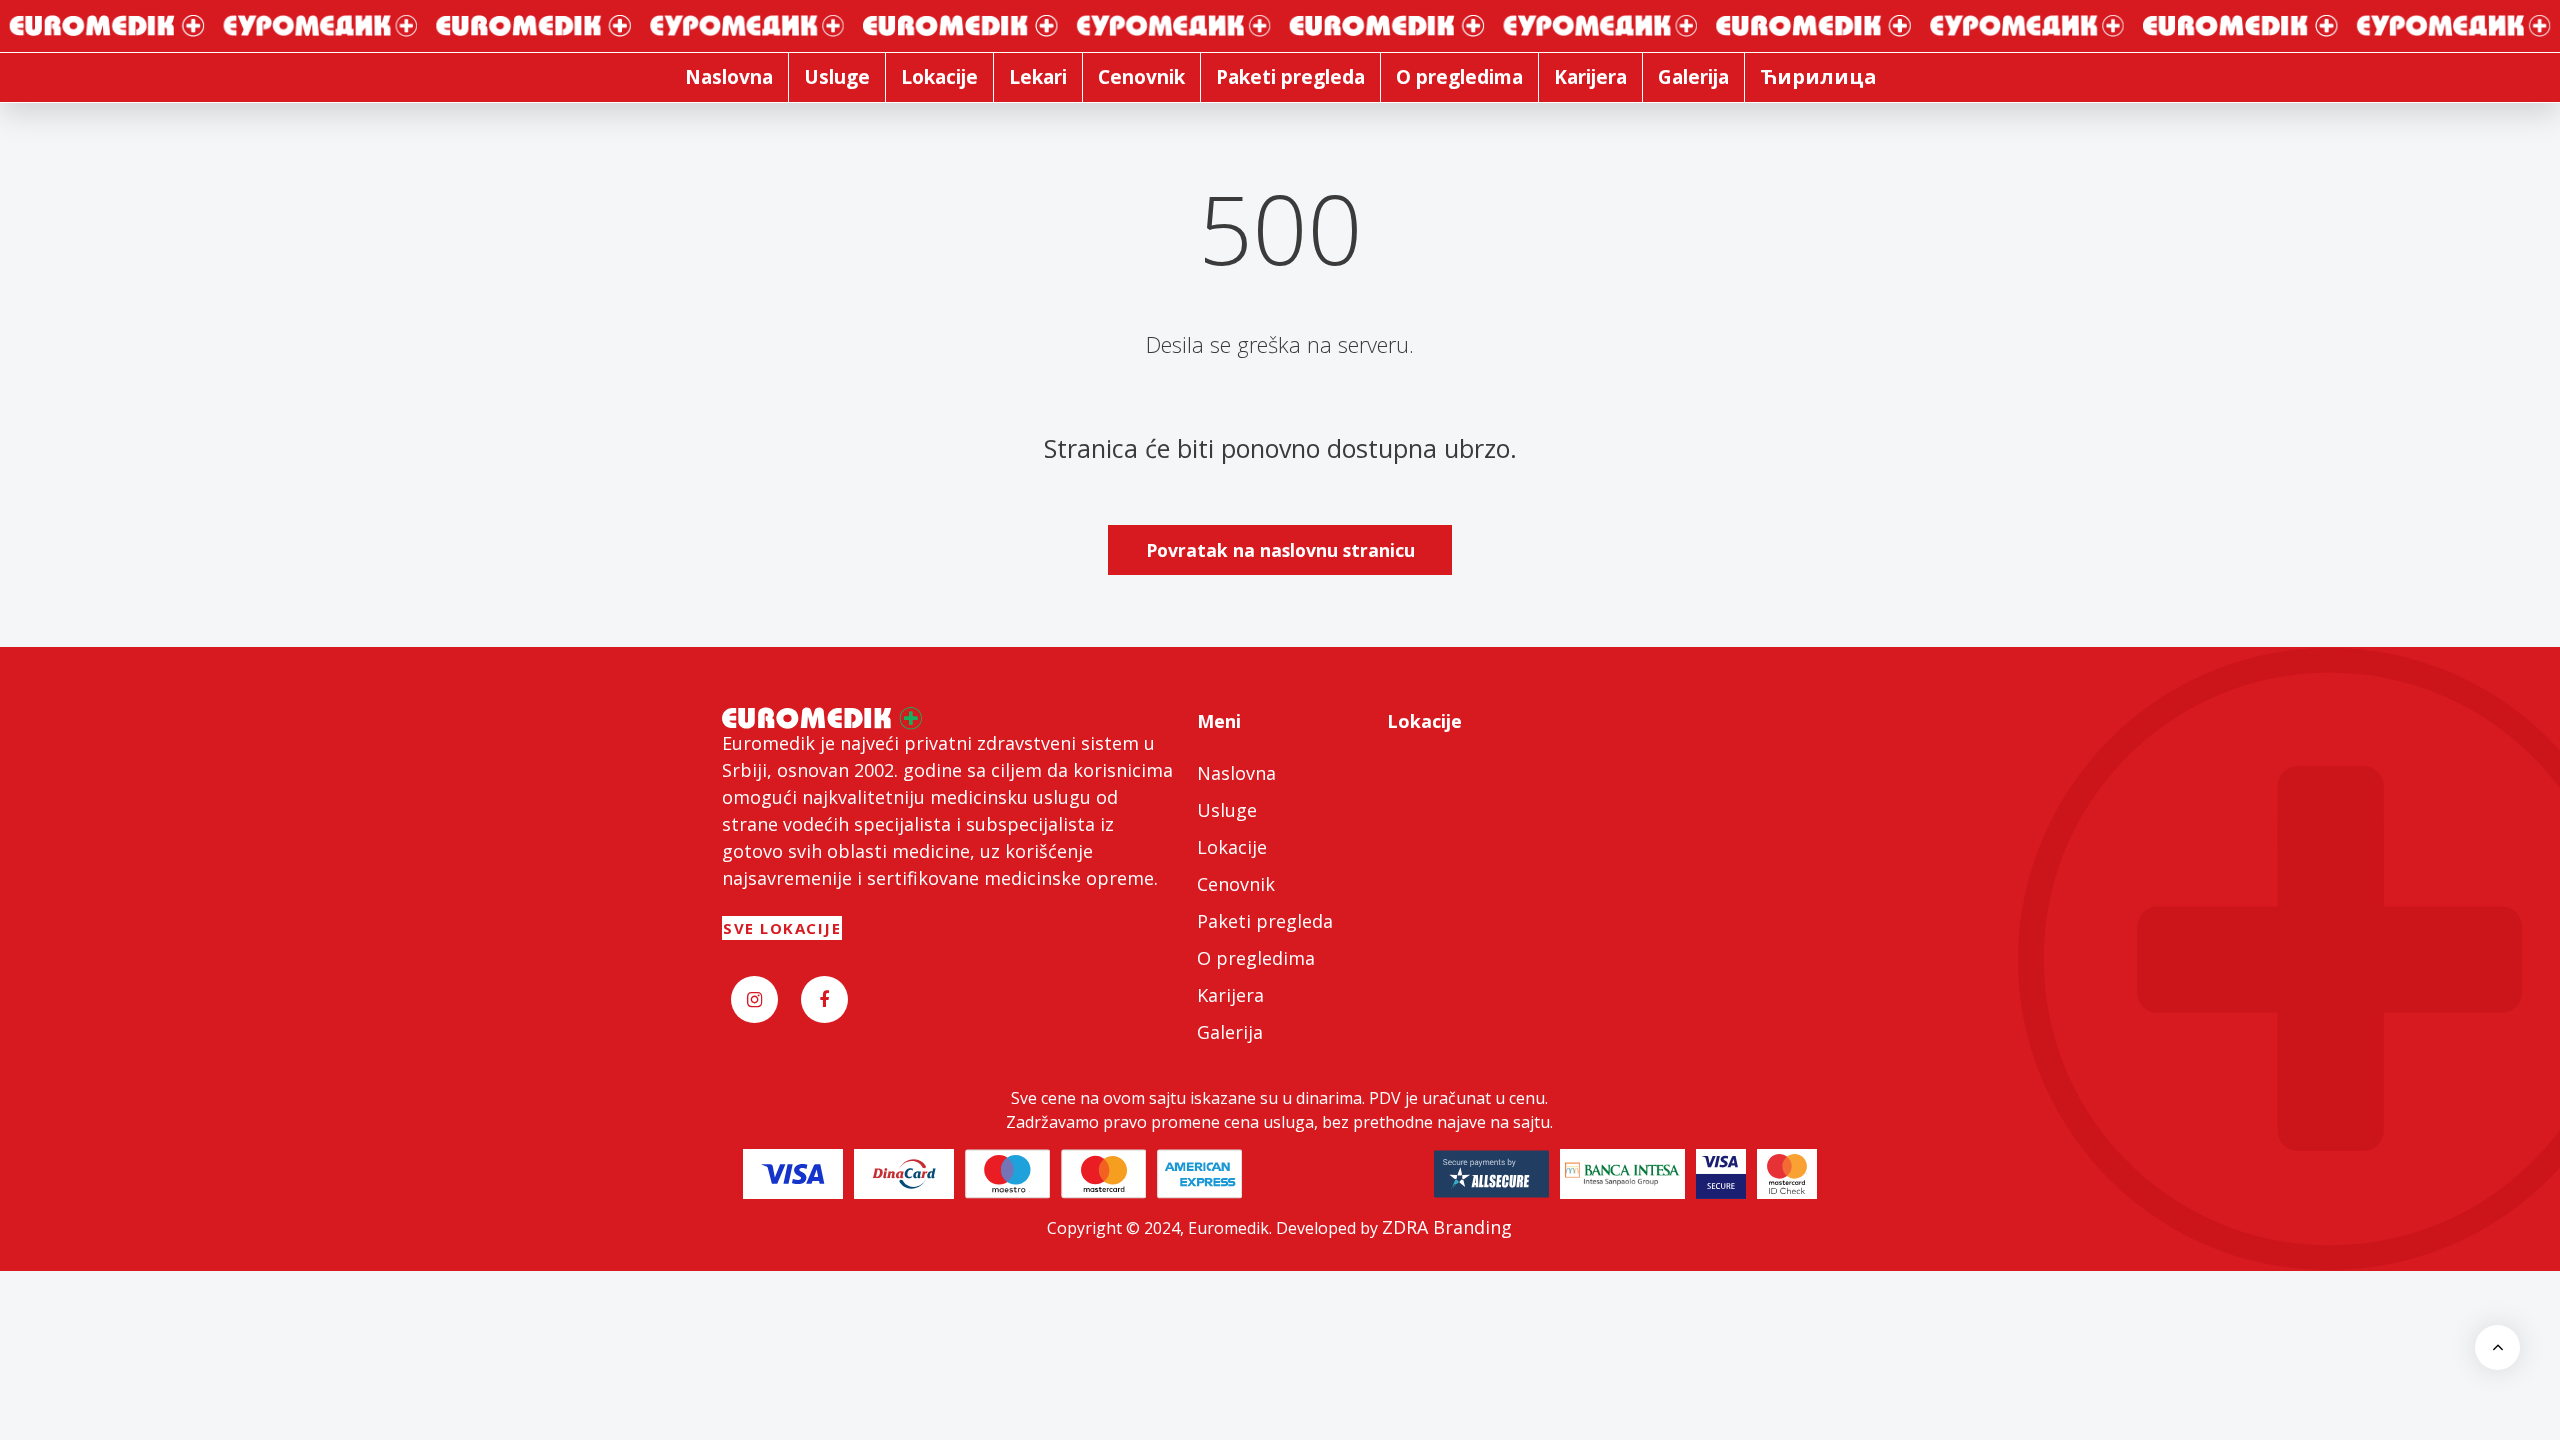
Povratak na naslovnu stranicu (1280, 550)
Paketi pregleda (1265, 921)
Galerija (1230, 1032)
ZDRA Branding (1447, 1227)
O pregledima (1256, 958)
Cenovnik (1236, 884)
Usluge (1227, 810)
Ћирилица (1818, 76)
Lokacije (1232, 847)
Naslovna (1236, 773)
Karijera (1230, 995)
